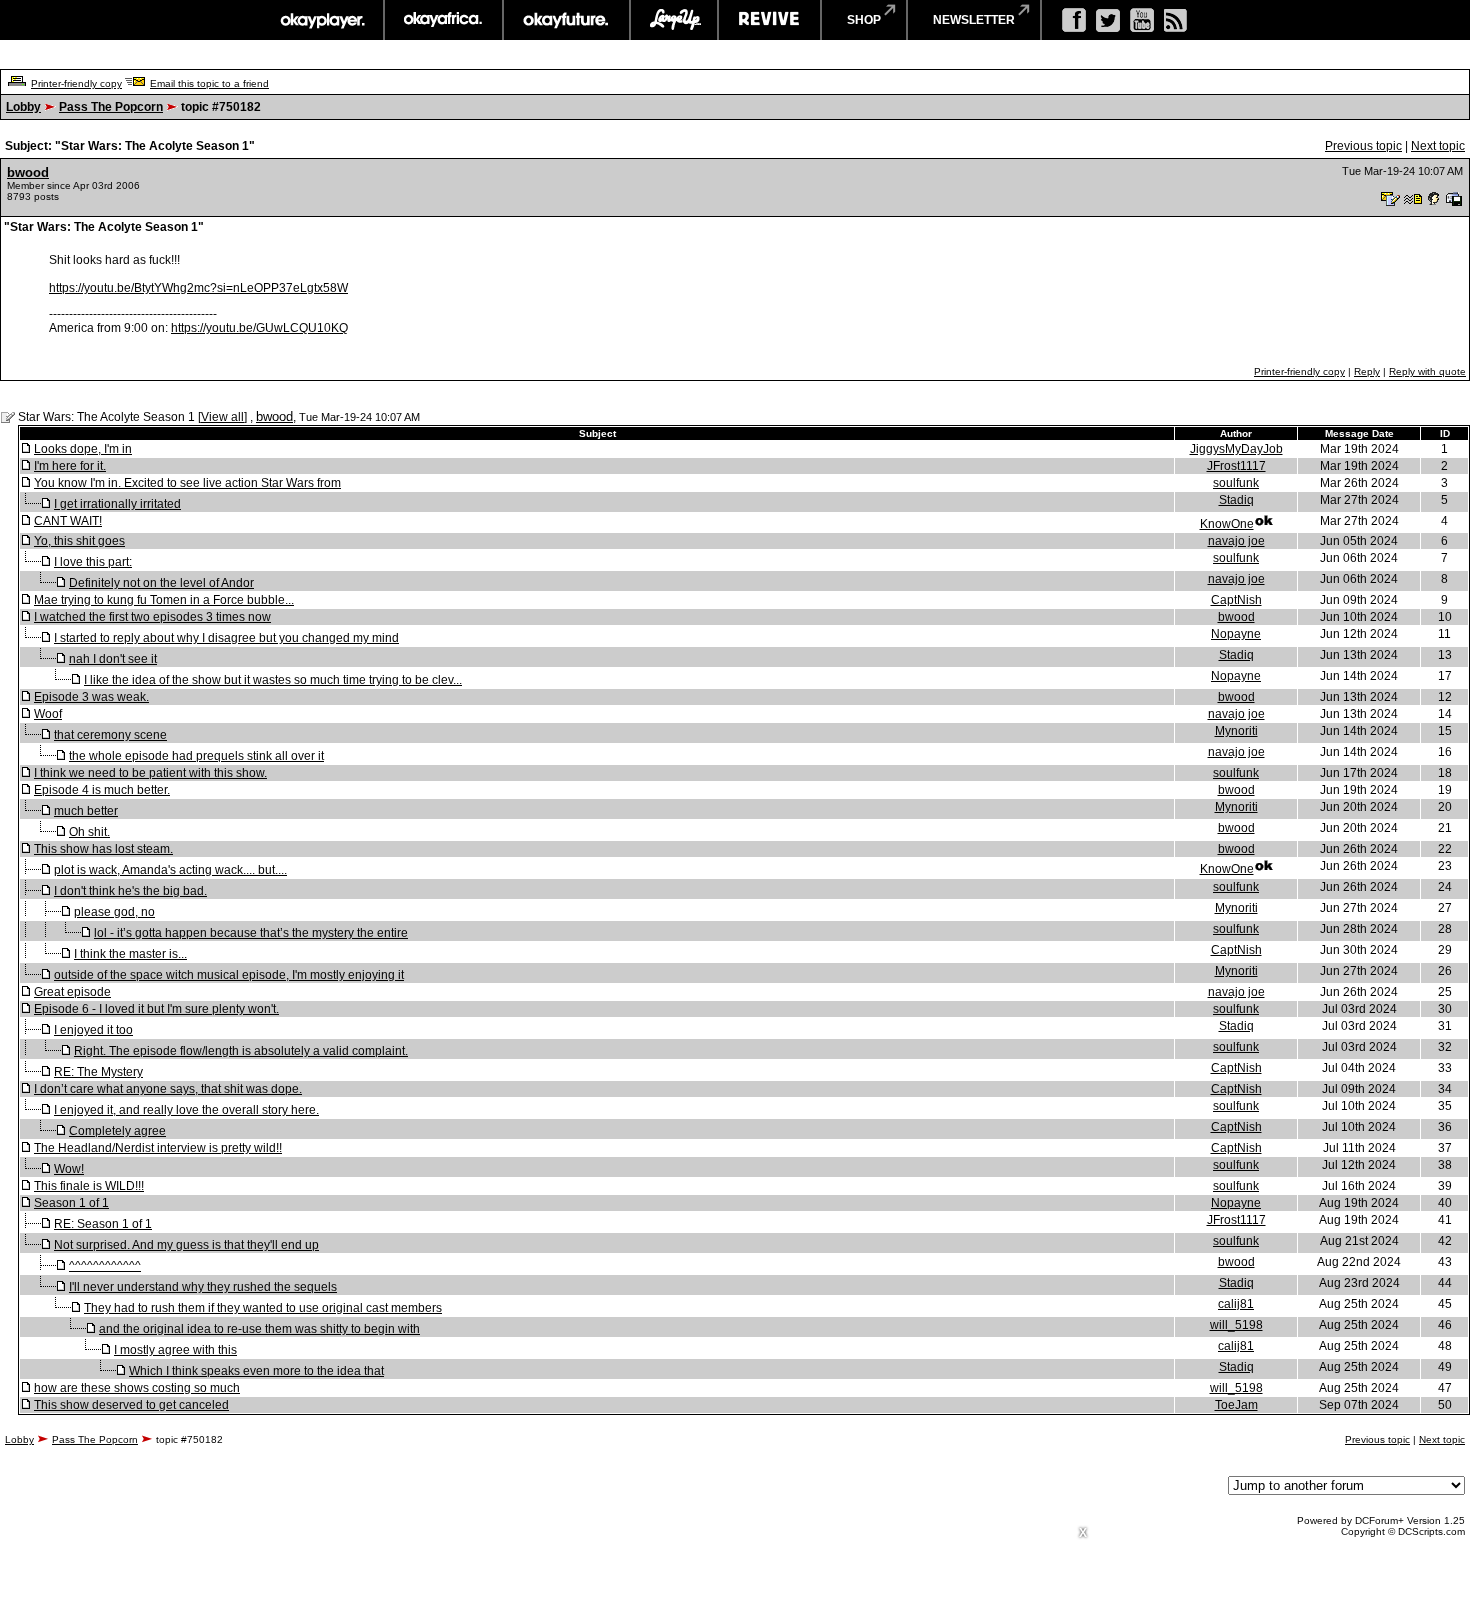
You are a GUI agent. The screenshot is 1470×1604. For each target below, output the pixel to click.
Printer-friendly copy (76, 83)
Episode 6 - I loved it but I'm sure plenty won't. (156, 1009)
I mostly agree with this (175, 1350)
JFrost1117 (1236, 466)
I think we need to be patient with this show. (150, 773)
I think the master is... (130, 954)
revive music (769, 20)
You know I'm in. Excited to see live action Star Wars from (187, 483)
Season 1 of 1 (71, 1203)
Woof (48, 714)
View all (222, 417)
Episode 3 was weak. (91, 697)
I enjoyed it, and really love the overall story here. (186, 1110)
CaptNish (1236, 600)
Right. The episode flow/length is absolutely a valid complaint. (241, 1051)
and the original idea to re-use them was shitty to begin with (259, 1329)
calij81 (1236, 1304)
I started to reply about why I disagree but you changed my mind (226, 638)
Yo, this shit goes (79, 541)
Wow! (69, 1169)
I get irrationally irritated (117, 504)
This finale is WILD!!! (89, 1186)
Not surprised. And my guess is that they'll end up (186, 1245)
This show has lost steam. (103, 849)
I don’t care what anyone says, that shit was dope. (168, 1089)
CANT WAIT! (68, 521)
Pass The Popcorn (111, 107)
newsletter (974, 20)
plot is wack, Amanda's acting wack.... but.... (170, 870)
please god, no (114, 912)
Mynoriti (1236, 731)
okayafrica (443, 20)
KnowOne (1227, 524)
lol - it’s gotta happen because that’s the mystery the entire (251, 933)
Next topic (1438, 146)
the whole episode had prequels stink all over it (196, 756)
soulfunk (1236, 483)
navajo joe (1236, 541)
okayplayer (321, 20)
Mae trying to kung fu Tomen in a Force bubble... (164, 600)
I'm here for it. (70, 466)
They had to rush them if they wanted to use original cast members (263, 1308)
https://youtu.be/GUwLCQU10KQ (259, 328)
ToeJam (1236, 1405)
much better (86, 811)
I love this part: (93, 562)
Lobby (23, 107)
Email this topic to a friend (209, 83)
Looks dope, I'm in (83, 449)
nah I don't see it (113, 659)
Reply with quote (1427, 371)
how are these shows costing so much (137, 1388)
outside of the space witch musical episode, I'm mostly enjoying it (229, 975)
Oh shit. (89, 832)
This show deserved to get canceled (131, 1405)
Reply (1367, 371)
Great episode (72, 992)
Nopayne (1236, 634)
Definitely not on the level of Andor (161, 583)
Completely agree (117, 1131)
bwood (28, 172)
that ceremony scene (110, 735)
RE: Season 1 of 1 (103, 1224)
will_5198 (1236, 1325)
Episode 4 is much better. (102, 790)
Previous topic (1363, 146)
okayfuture (566, 20)
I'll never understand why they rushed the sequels (203, 1287)
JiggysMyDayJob (1236, 449)
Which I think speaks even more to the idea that (256, 1371)
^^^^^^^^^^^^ (105, 1266)
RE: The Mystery (98, 1072)
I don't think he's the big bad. (130, 891)
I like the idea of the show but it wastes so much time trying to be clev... (273, 680)
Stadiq (1236, 500)
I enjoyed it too (93, 1030)
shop (864, 20)
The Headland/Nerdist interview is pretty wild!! (158, 1148)
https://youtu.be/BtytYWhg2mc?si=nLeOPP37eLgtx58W (198, 288)
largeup (674, 20)
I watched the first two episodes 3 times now (152, 617)
